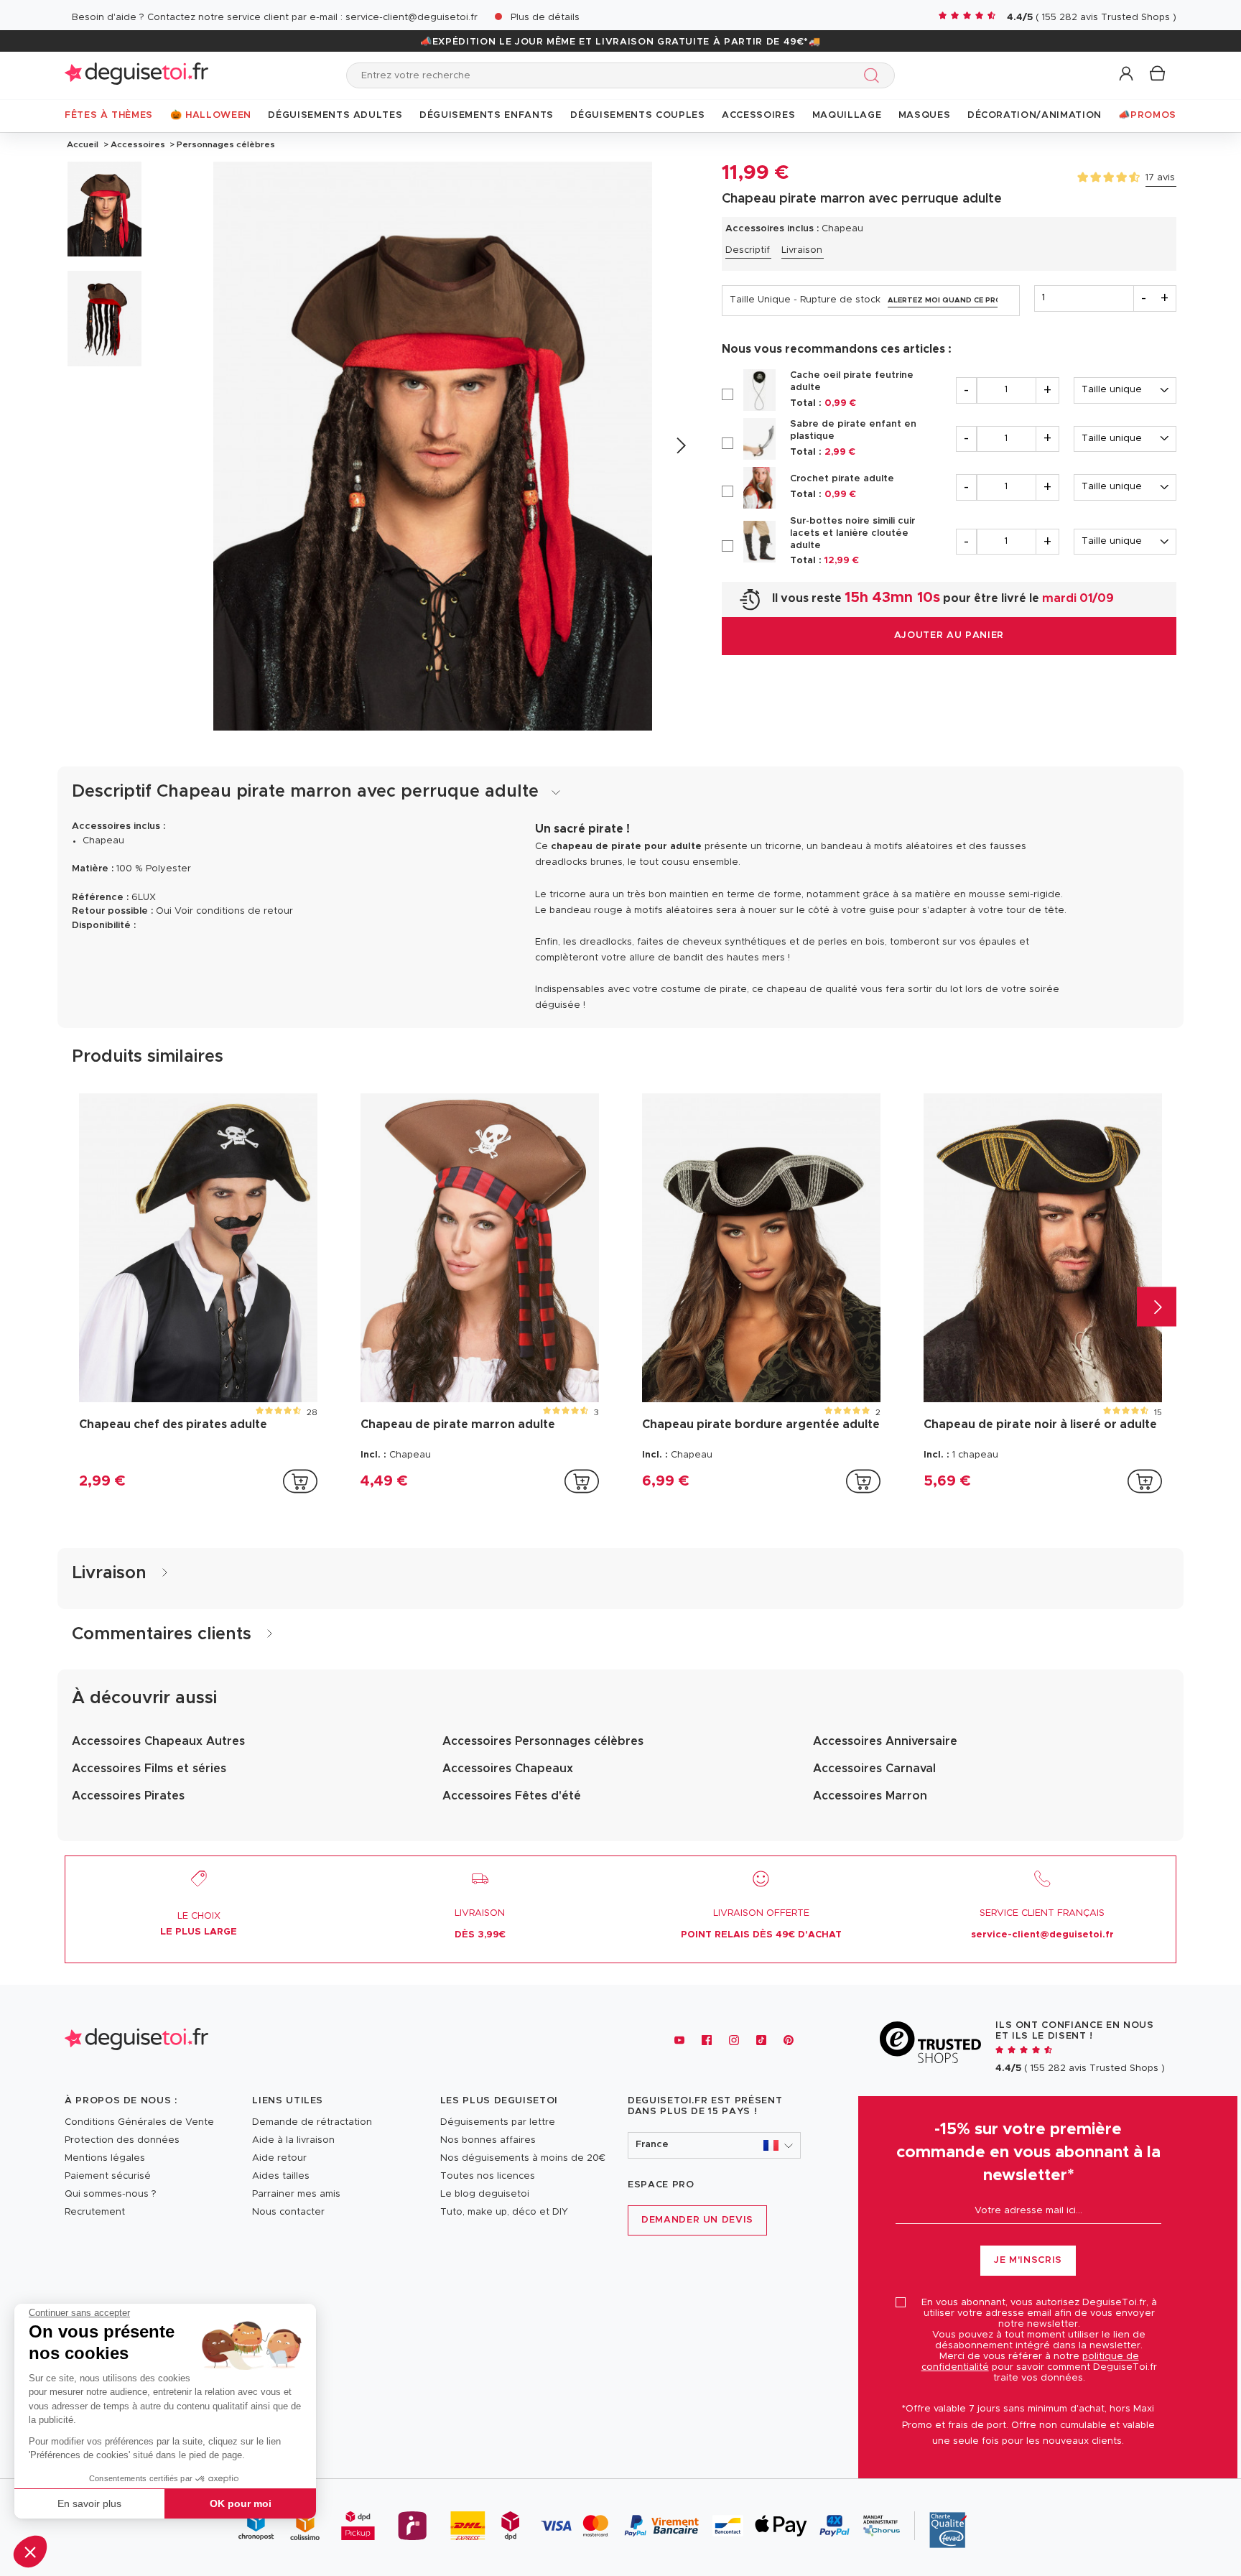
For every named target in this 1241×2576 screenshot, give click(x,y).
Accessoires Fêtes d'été (512, 1796)
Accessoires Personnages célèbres (543, 1741)
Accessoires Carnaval (874, 1769)
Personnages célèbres (225, 144)
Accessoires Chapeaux (508, 1769)
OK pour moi (241, 2503)
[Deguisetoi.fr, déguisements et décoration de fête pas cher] (136, 75)
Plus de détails (545, 18)
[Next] (680, 446)
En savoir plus (89, 2503)
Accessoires (138, 144)
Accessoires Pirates (128, 1796)
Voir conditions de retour (234, 911)
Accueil (83, 144)
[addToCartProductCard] (300, 1481)
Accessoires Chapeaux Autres (158, 1741)
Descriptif (748, 250)
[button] (30, 2552)
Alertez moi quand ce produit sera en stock (943, 300)
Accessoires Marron (870, 1796)
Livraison (802, 250)
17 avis (1160, 178)
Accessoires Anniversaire (885, 1741)
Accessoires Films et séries (149, 1769)
